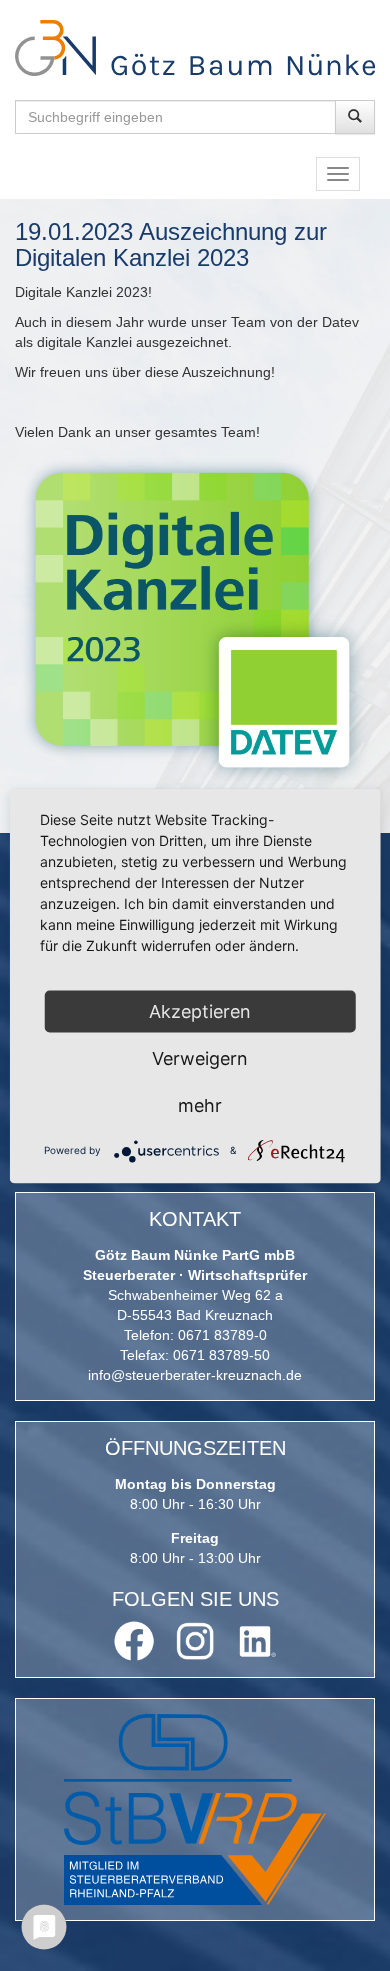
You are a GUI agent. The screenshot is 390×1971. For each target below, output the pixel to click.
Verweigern (200, 1057)
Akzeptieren (200, 1010)
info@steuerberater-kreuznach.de (195, 1375)
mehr (200, 1104)
